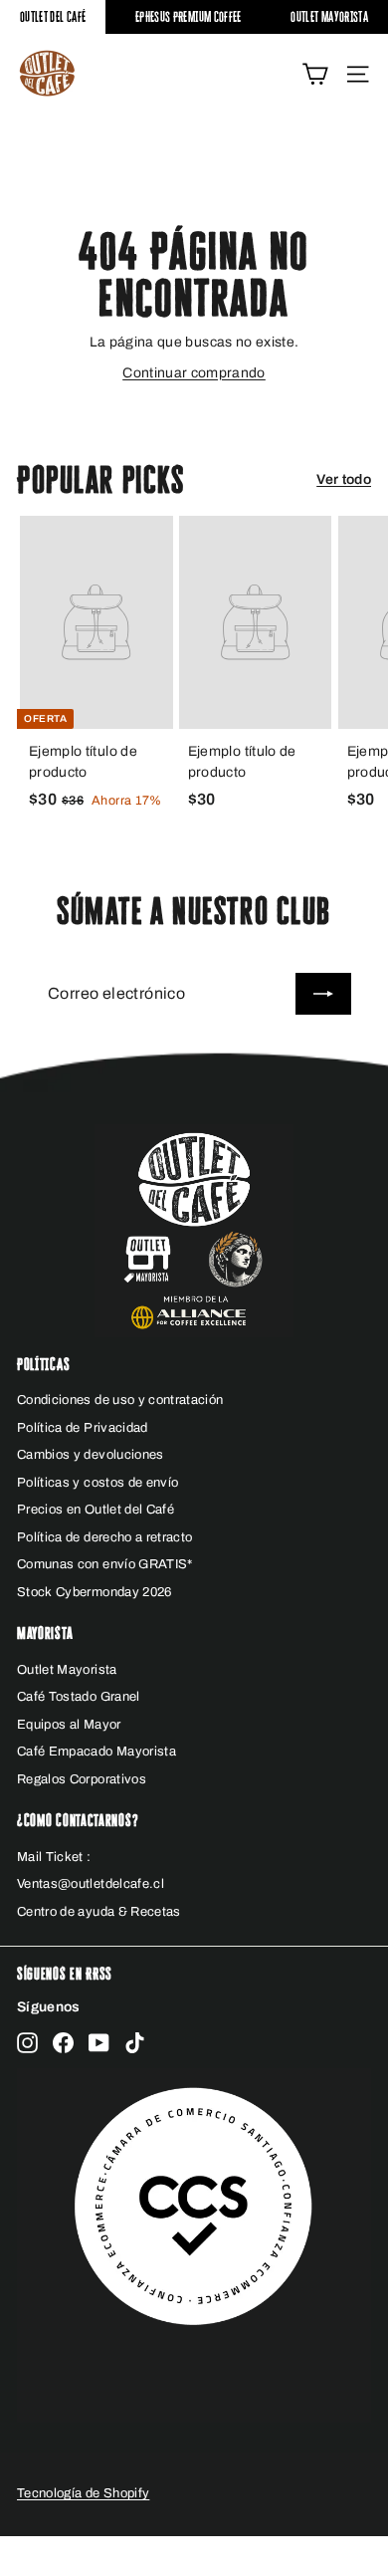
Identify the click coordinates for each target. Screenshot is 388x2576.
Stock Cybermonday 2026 (95, 1592)
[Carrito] (315, 74)
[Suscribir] (323, 994)
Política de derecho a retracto (105, 1537)
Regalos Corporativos (82, 1779)
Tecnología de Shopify (83, 2493)
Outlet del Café (53, 16)
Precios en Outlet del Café (96, 1510)
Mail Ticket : (54, 1857)
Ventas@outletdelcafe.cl (91, 1884)
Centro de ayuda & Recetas (99, 1912)
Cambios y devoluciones (91, 1455)
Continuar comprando (194, 373)
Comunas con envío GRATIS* (105, 1564)
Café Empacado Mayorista (97, 1752)
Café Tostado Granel (79, 1697)
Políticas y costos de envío (97, 1483)
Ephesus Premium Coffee (189, 16)
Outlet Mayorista (329, 16)
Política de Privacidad (83, 1428)
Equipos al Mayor (69, 1725)
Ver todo (344, 479)
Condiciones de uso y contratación (120, 1400)
